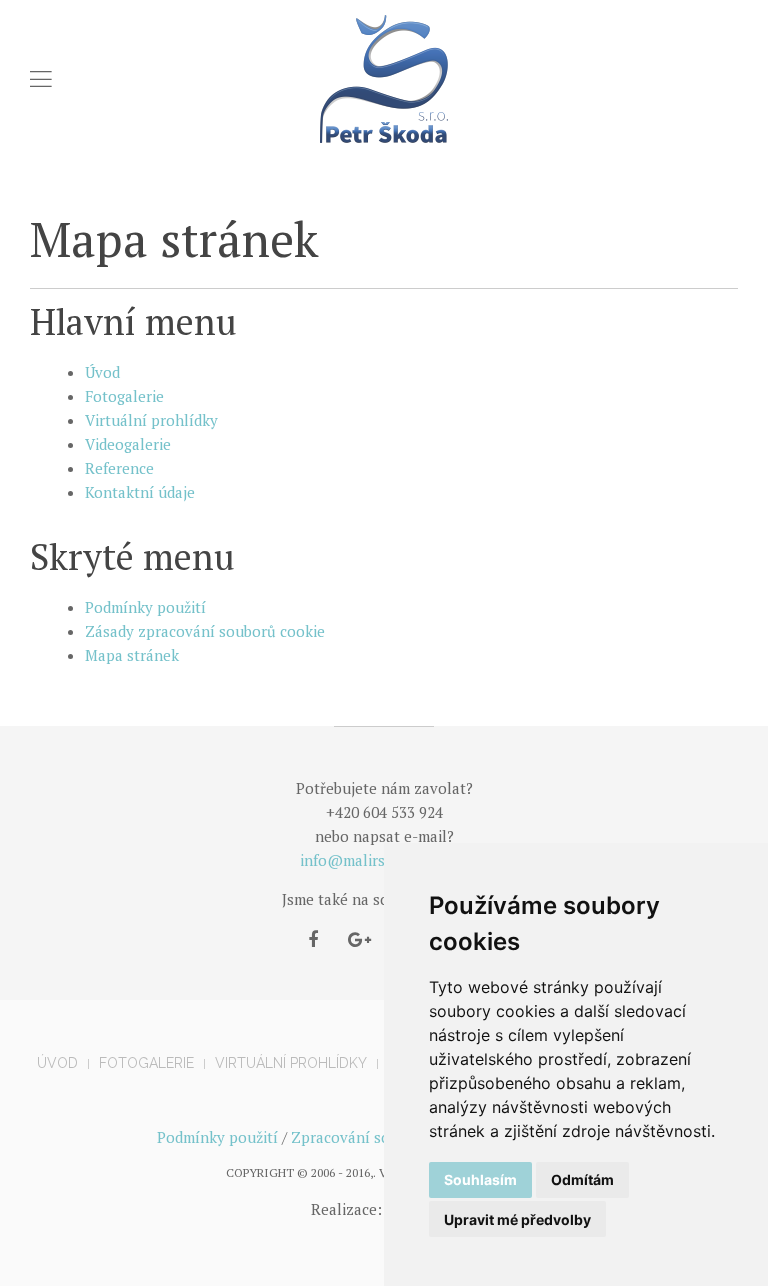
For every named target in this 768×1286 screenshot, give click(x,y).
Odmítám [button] (582, 1179)
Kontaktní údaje (140, 492)
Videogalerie (128, 444)
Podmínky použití (145, 607)
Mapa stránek (132, 655)
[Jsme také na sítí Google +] (359, 940)
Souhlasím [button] (480, 1179)
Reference (119, 468)
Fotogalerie (124, 396)
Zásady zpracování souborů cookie (205, 631)
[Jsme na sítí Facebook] (313, 940)
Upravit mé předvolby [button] (517, 1219)
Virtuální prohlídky (151, 420)
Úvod (102, 372)
